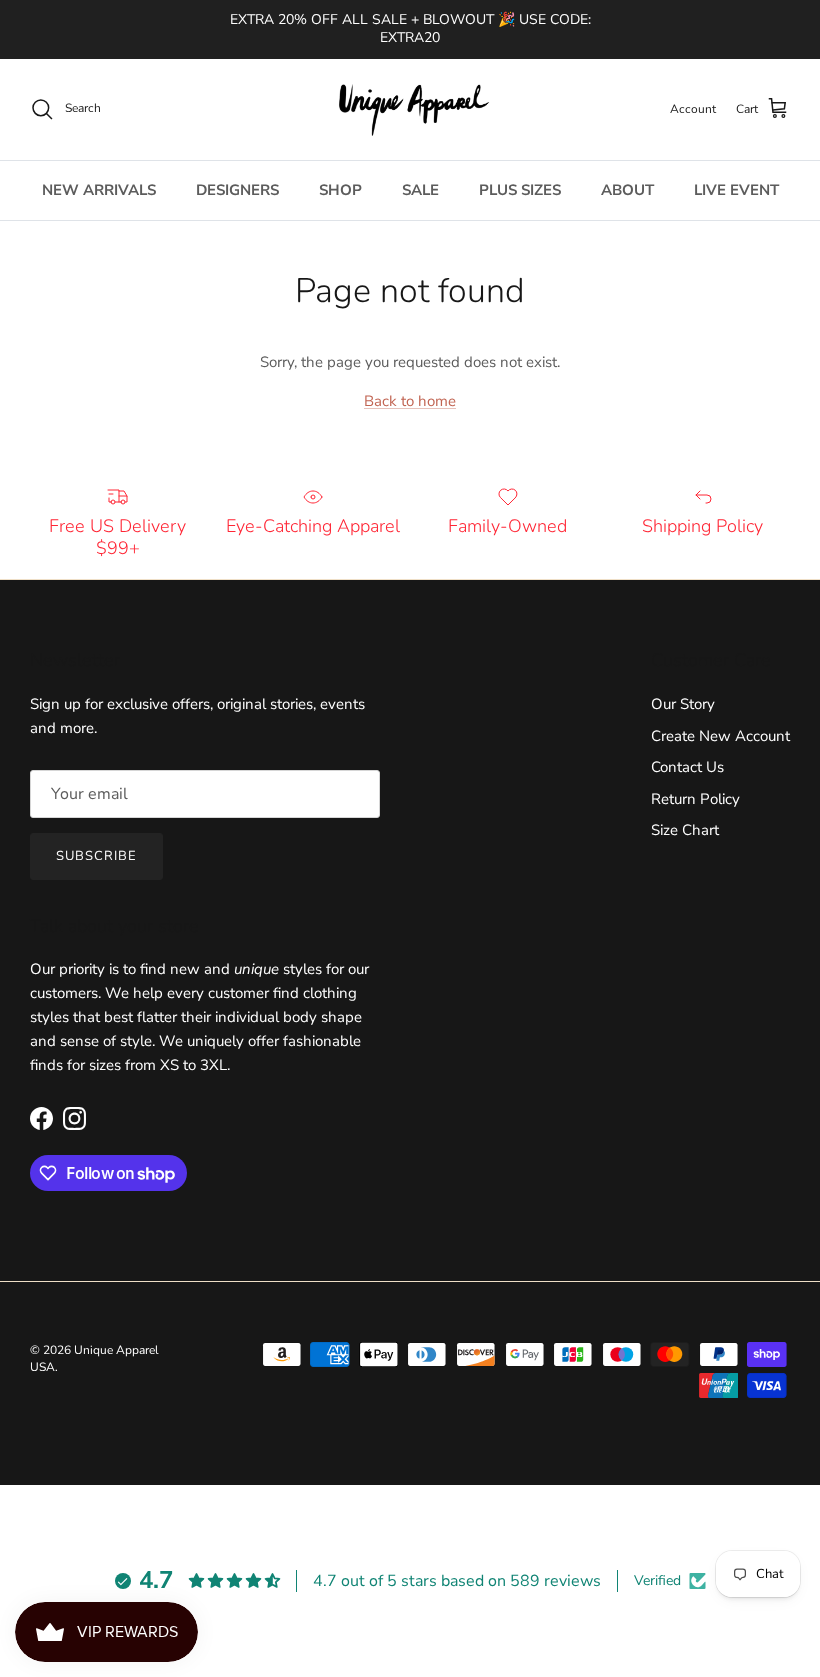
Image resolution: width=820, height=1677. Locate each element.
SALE (420, 190)
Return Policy (695, 799)
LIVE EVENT (736, 190)
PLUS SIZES (520, 190)
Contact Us (687, 767)
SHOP (340, 190)
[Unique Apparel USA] (410, 109)
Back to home (410, 401)
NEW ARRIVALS (99, 190)
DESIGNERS (237, 190)
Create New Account (720, 736)
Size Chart (685, 830)
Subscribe (96, 856)
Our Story (683, 704)
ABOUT (627, 190)
